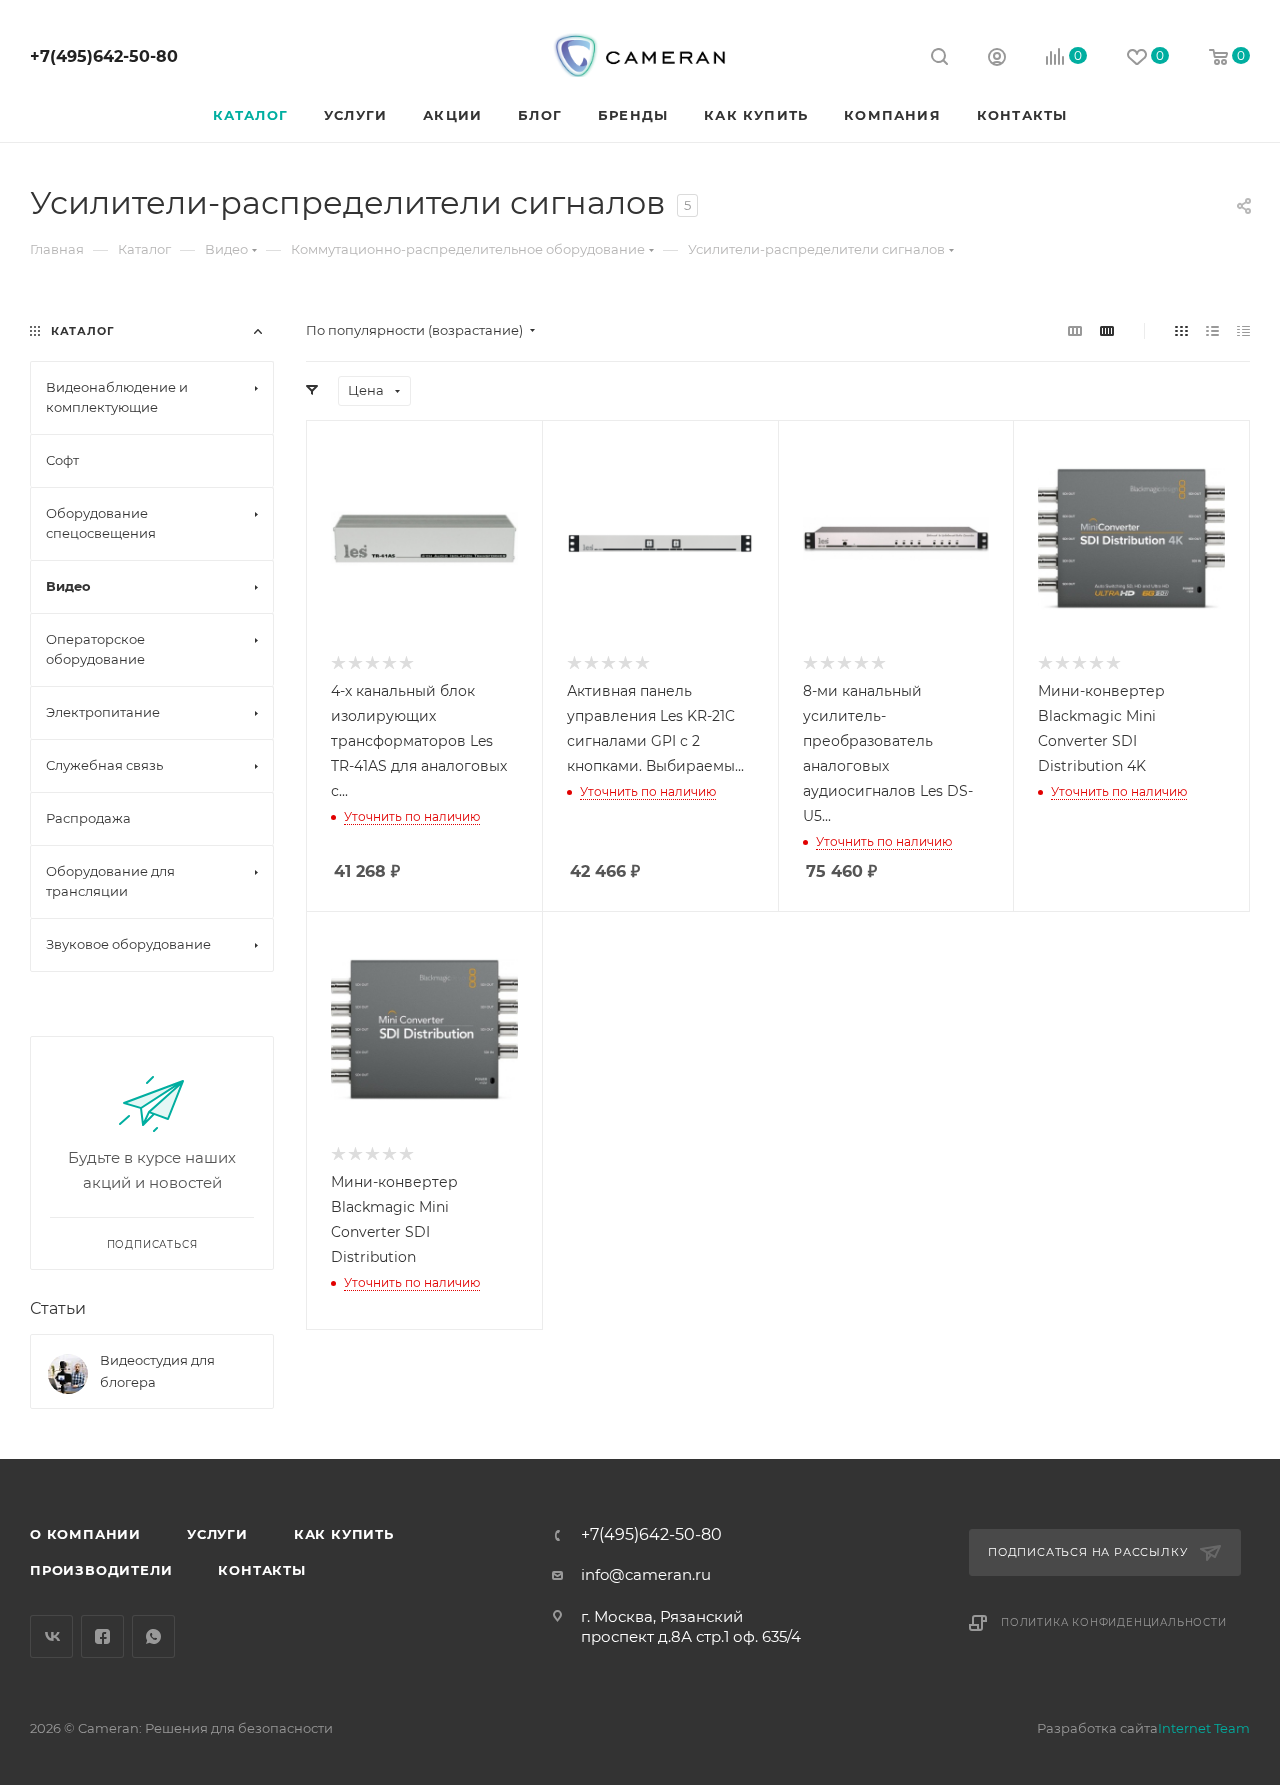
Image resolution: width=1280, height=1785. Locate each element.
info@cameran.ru (646, 1574)
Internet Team (1204, 1728)
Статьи (58, 1308)
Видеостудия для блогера (157, 1371)
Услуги (217, 1534)
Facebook (102, 1636)
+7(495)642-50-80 (104, 56)
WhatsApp (153, 1636)
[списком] (1212, 330)
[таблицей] (1243, 330)
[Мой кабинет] (997, 59)
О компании (85, 1534)
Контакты (261, 1570)
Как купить (344, 1534)
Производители (101, 1570)
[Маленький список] (1075, 330)
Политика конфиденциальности (1114, 1622)
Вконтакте (51, 1636)
